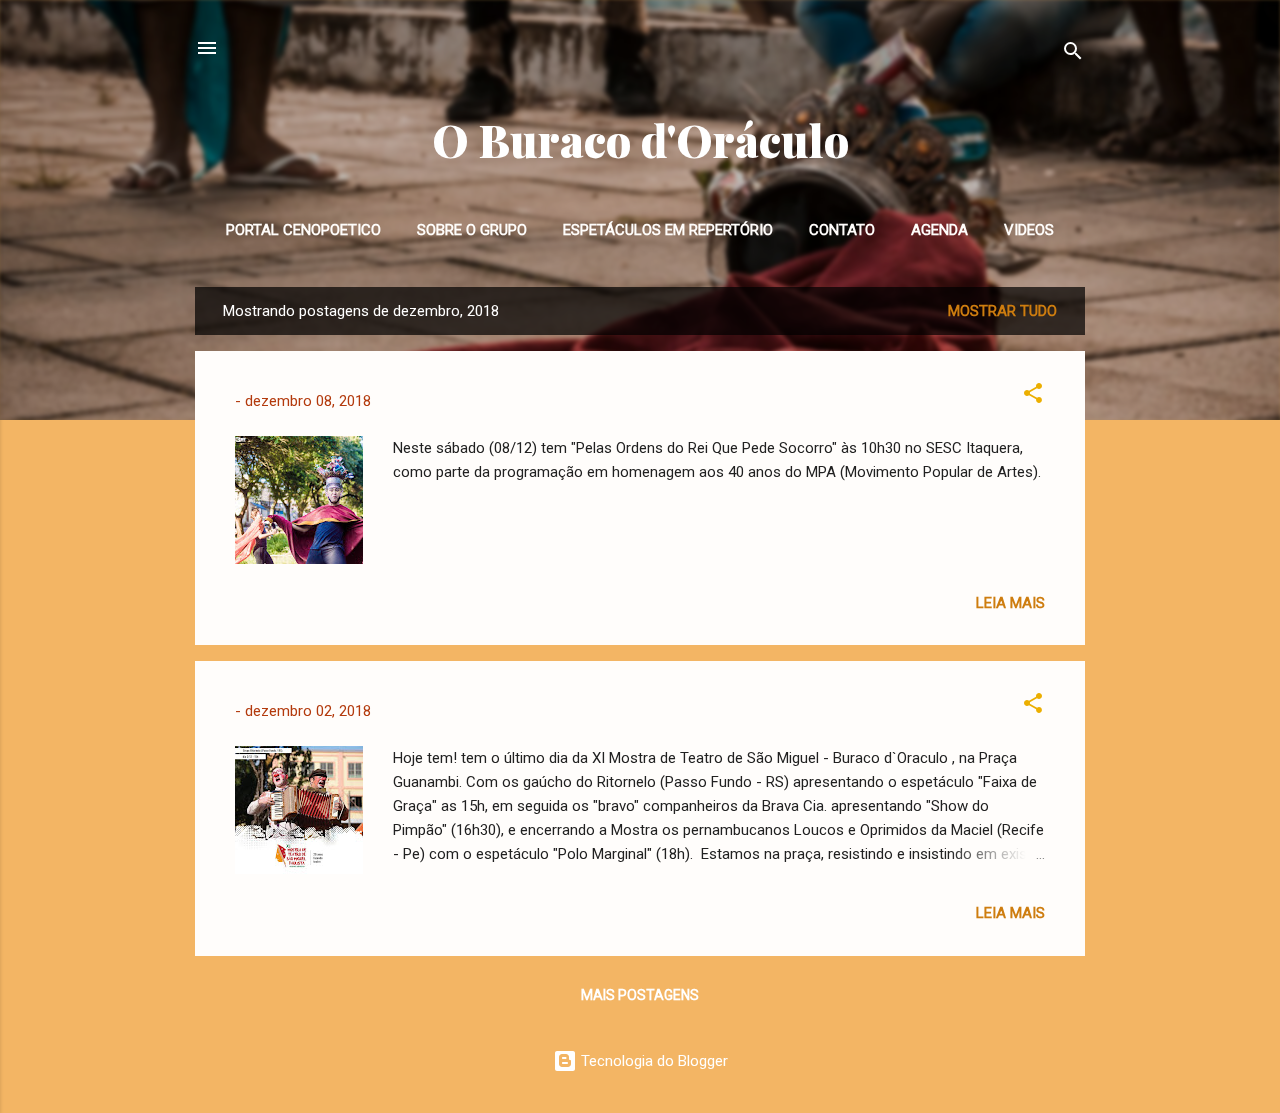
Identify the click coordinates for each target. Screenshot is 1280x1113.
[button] (1033, 396)
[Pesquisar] (1073, 54)
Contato (842, 230)
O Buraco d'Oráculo (640, 139)
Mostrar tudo (1002, 311)
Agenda (939, 230)
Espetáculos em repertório (668, 230)
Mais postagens (640, 995)
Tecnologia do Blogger (652, 1061)
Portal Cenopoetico (303, 230)
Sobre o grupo (472, 230)
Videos (1029, 230)
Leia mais (1010, 603)
